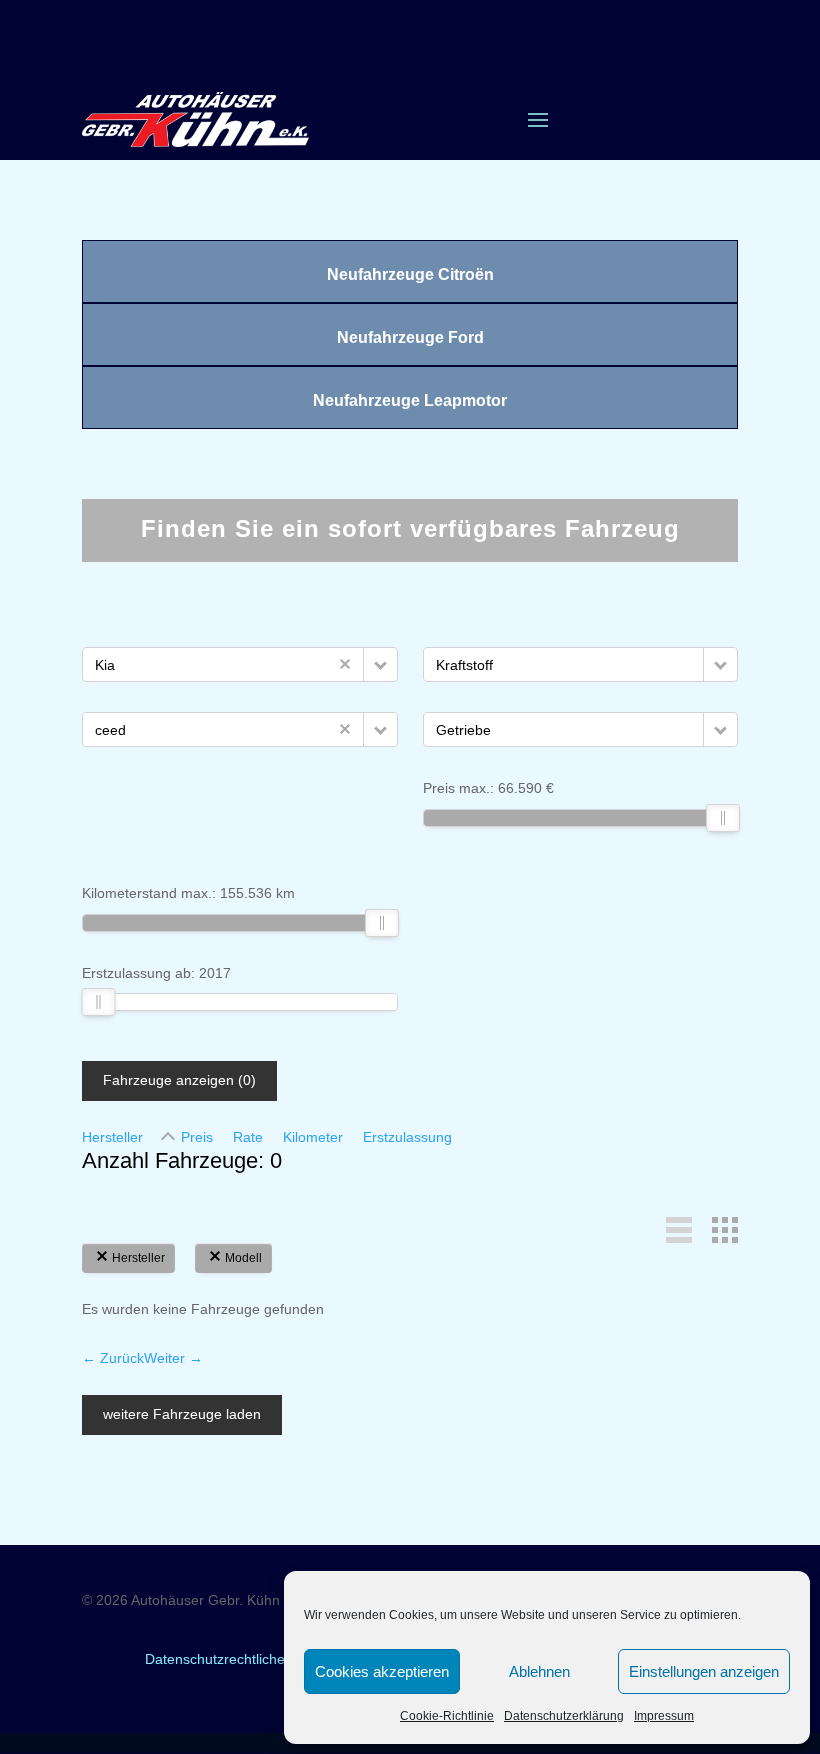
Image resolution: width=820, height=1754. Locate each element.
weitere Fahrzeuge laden (182, 1414)
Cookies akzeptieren (382, 1671)
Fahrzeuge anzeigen (179, 1080)
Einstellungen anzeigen (704, 1671)
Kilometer (313, 1137)
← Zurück (113, 1358)
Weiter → (173, 1358)
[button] (380, 664)
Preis (197, 1137)
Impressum (664, 1716)
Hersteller (112, 1137)
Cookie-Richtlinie (447, 1716)
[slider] (722, 818)
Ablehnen (539, 1671)
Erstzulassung (407, 1137)
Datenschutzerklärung (564, 1716)
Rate (248, 1137)
